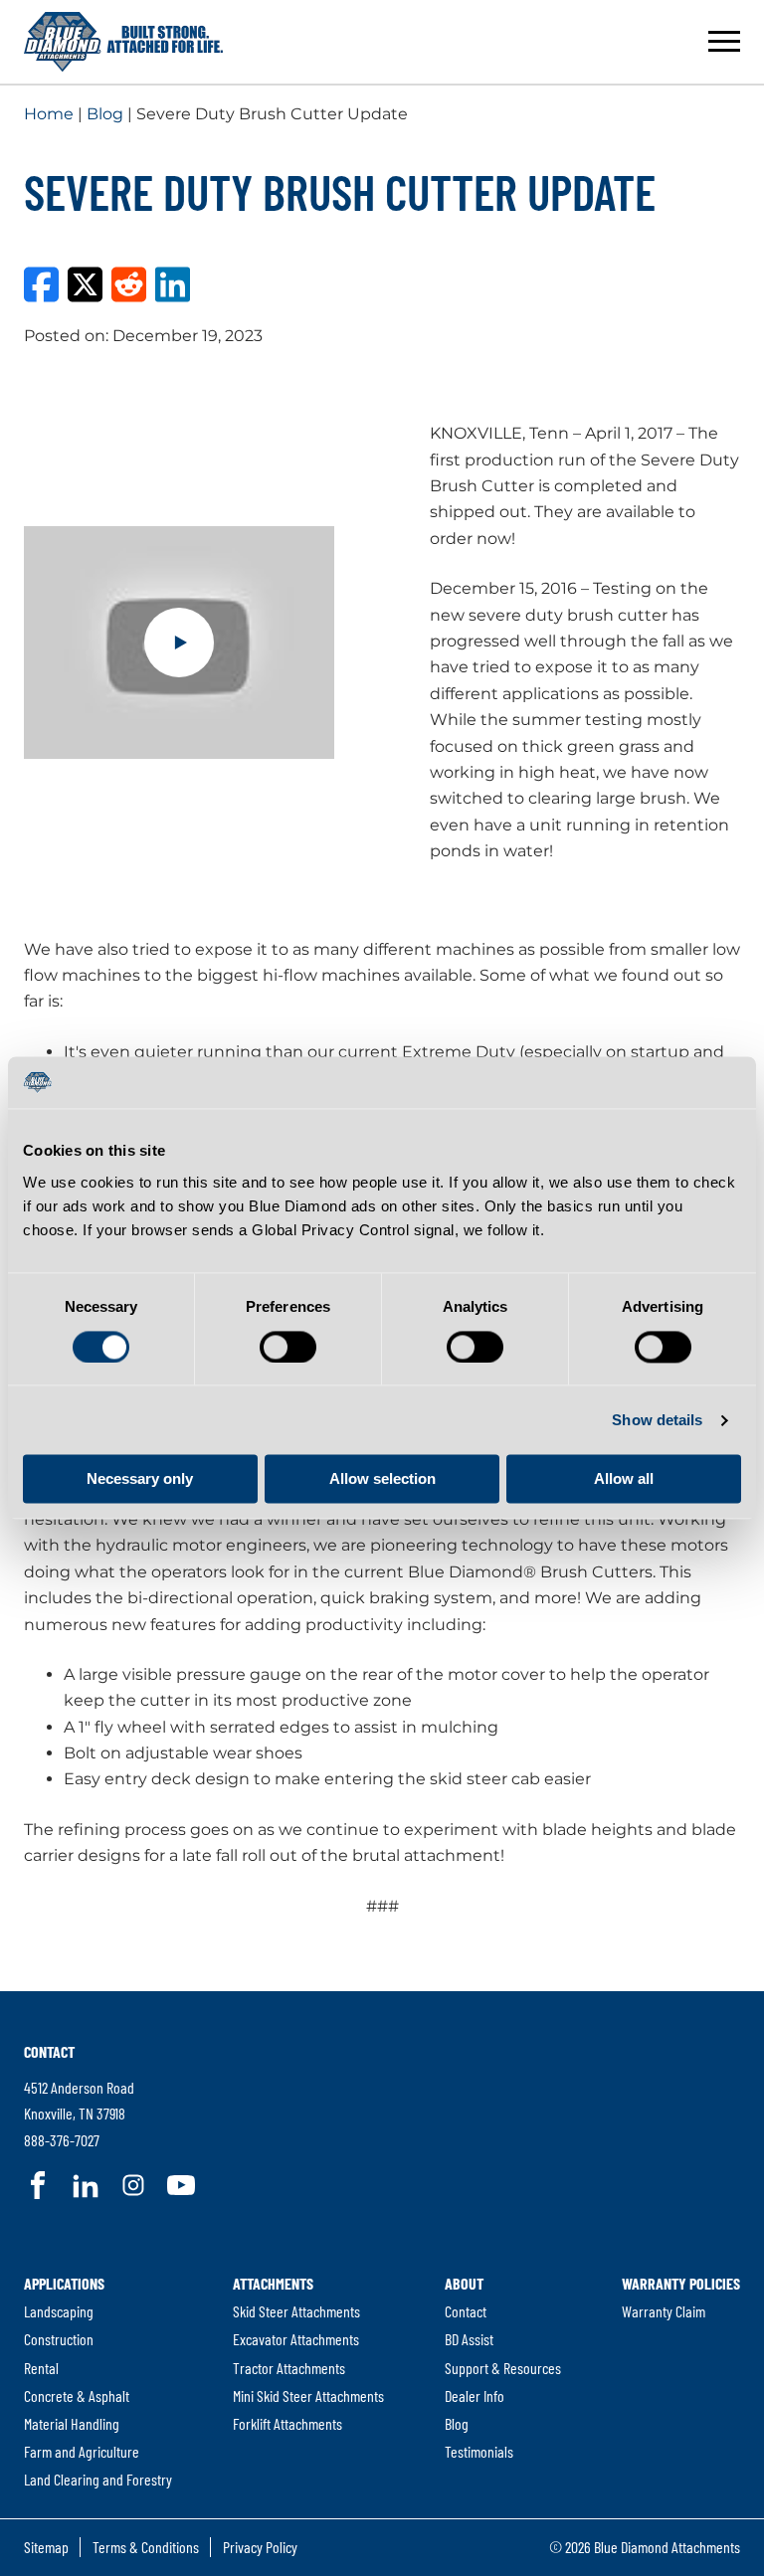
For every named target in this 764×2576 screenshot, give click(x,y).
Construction (59, 2339)
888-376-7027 (62, 2140)
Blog (105, 114)
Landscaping (59, 2311)
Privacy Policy (260, 2547)
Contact (49, 2051)
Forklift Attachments (287, 2423)
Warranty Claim (664, 2311)
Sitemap (46, 2547)
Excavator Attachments (296, 2339)
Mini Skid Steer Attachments (308, 2395)
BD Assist (469, 2339)
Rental (41, 2368)
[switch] (288, 1347)
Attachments (273, 2283)
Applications (64, 2283)
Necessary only (140, 1479)
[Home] (123, 42)
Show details (657, 1420)
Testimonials (479, 2451)
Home (49, 114)
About (464, 2283)
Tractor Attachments (289, 2368)
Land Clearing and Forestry (98, 2479)
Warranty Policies (681, 2283)
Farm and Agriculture (82, 2451)
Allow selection (382, 1479)
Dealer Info (475, 2395)
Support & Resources (503, 2368)
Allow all (624, 1479)
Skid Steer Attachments (296, 2311)
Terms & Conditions (146, 2547)
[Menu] (724, 42)
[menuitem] (98, 2382)
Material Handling (72, 2423)
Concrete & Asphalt (77, 2395)
